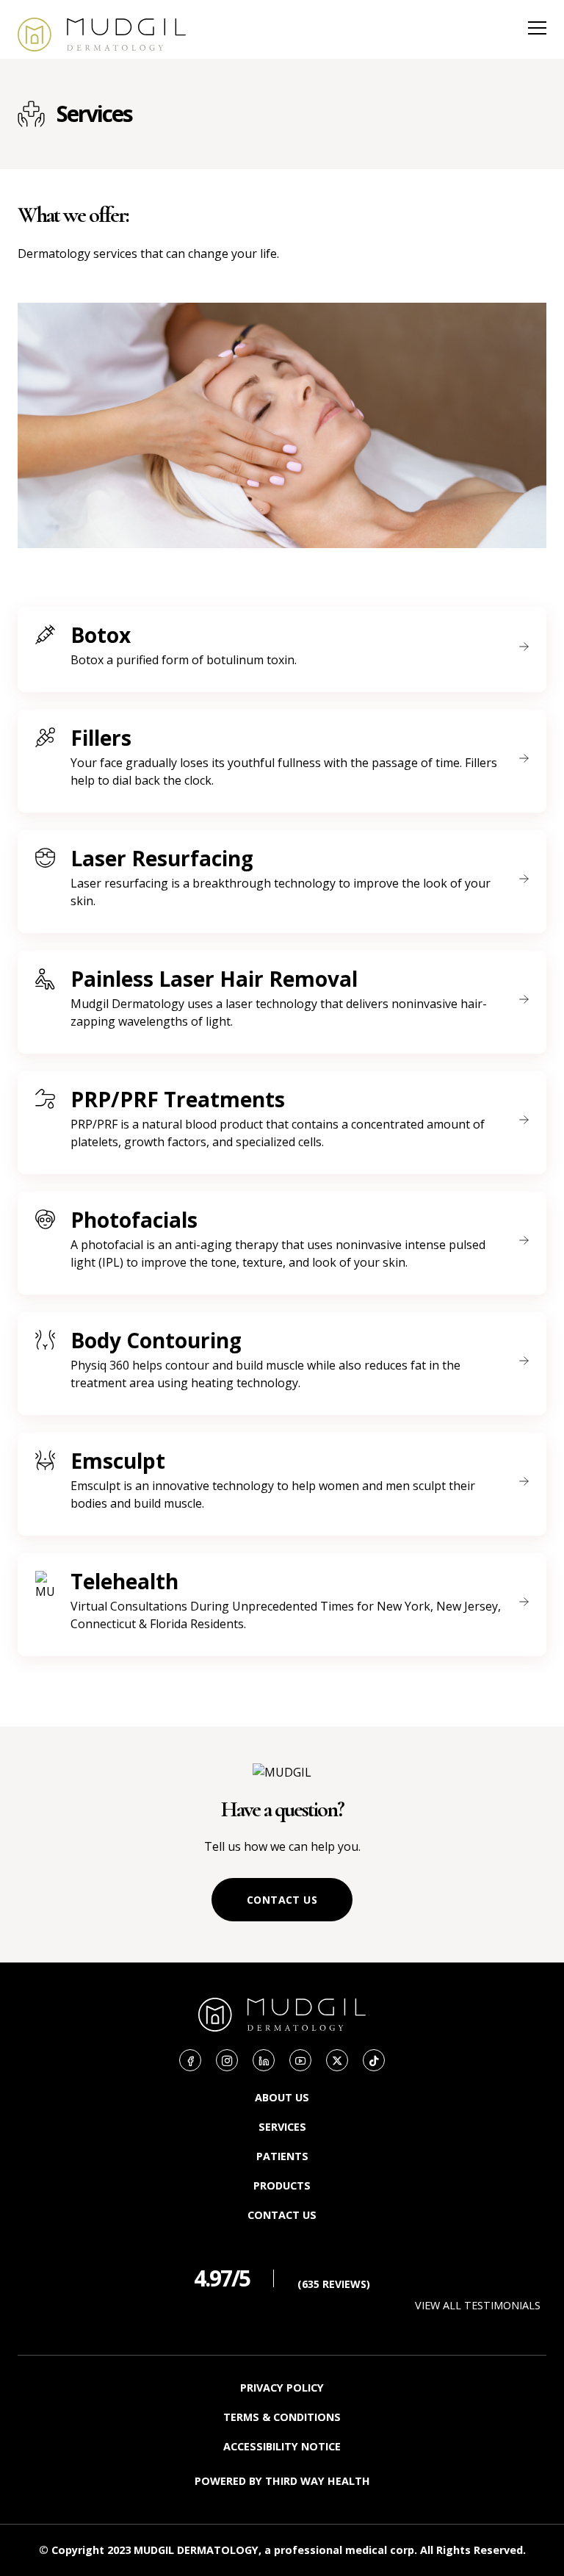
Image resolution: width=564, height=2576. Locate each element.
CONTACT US (282, 1900)
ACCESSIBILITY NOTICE (282, 2446)
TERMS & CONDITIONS (282, 2417)
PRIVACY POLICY (282, 2388)
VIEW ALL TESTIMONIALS (478, 2305)
